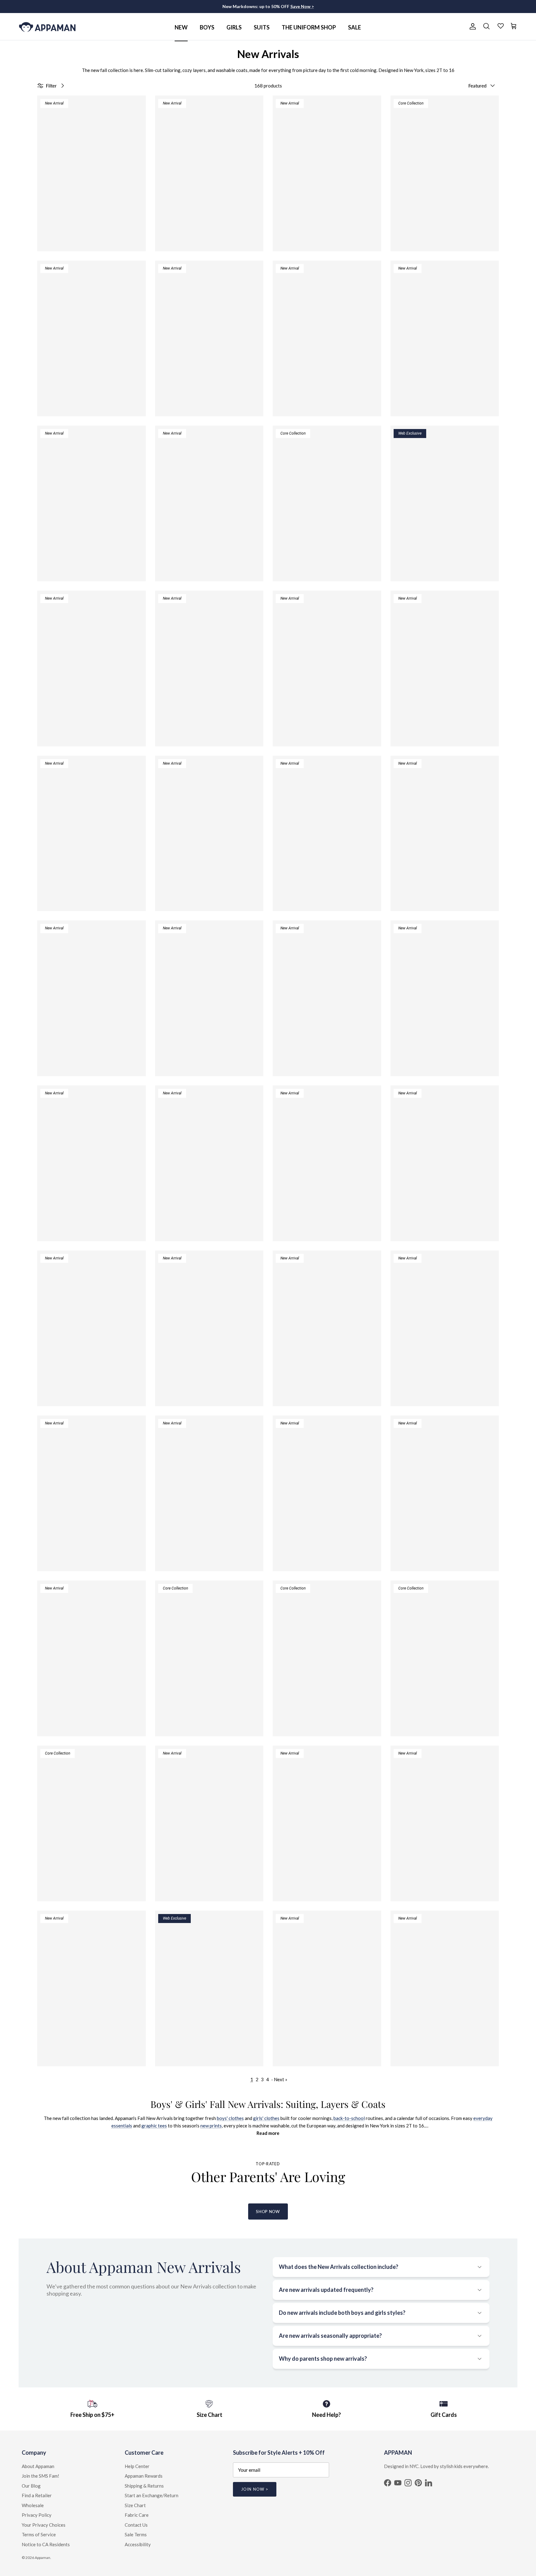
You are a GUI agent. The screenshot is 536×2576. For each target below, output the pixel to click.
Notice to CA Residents (46, 2544)
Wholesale (33, 2505)
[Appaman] (47, 27)
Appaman (42, 2558)
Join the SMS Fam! (40, 2476)
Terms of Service (39, 2534)
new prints (211, 2126)
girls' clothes (266, 2118)
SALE (355, 27)
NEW (181, 27)
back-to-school (349, 2118)
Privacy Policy (37, 2515)
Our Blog (31, 2486)
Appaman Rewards (144, 2476)
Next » (281, 2079)
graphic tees (154, 2126)
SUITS (262, 27)
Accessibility (138, 2544)
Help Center (137, 2466)
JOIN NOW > (255, 2489)
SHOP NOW (268, 2212)
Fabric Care (137, 2515)
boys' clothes (230, 2118)
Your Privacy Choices (44, 2525)
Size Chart (135, 2505)
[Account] (471, 26)
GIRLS (234, 27)
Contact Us (136, 2525)
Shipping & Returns (144, 2486)
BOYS (207, 27)
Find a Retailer (37, 2495)
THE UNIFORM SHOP (309, 27)
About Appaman (38, 2466)
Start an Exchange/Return (152, 2495)
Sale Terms (136, 2534)
